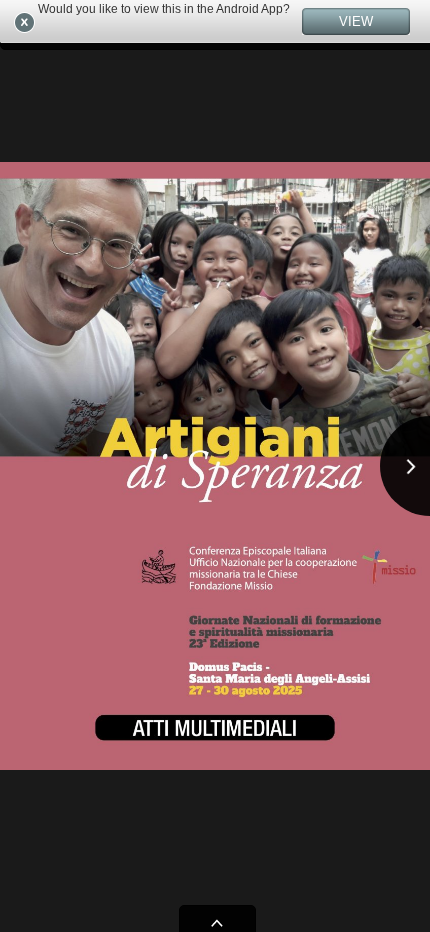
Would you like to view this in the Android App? (164, 9)
